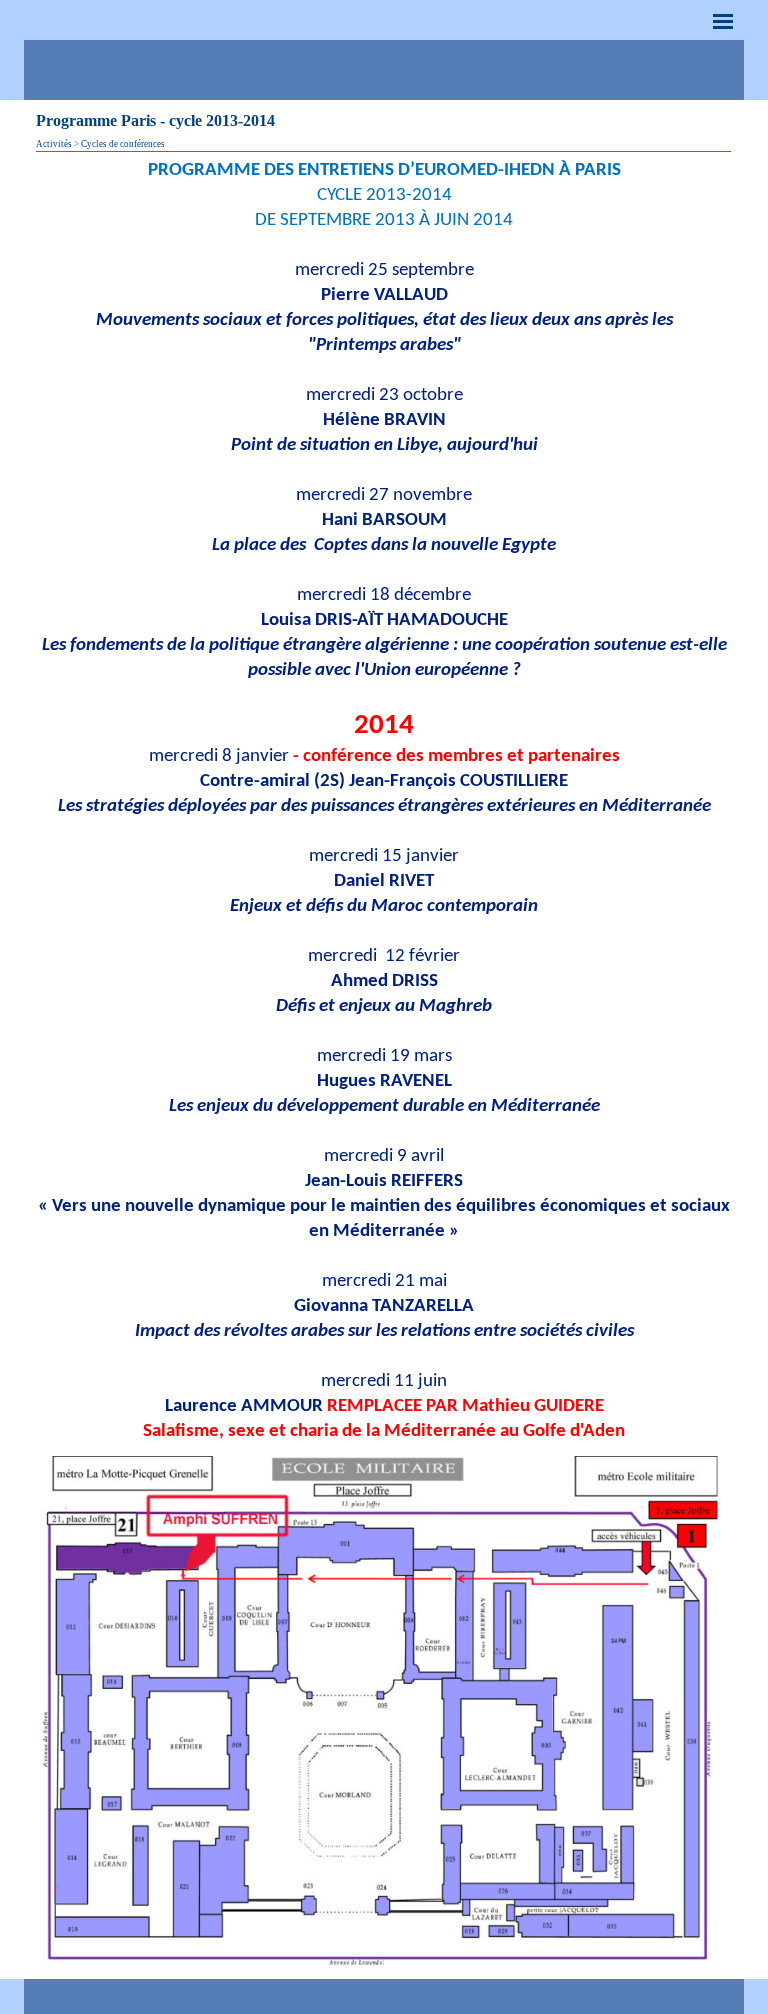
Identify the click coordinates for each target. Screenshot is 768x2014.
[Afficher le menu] (723, 21)
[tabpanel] (384, 801)
